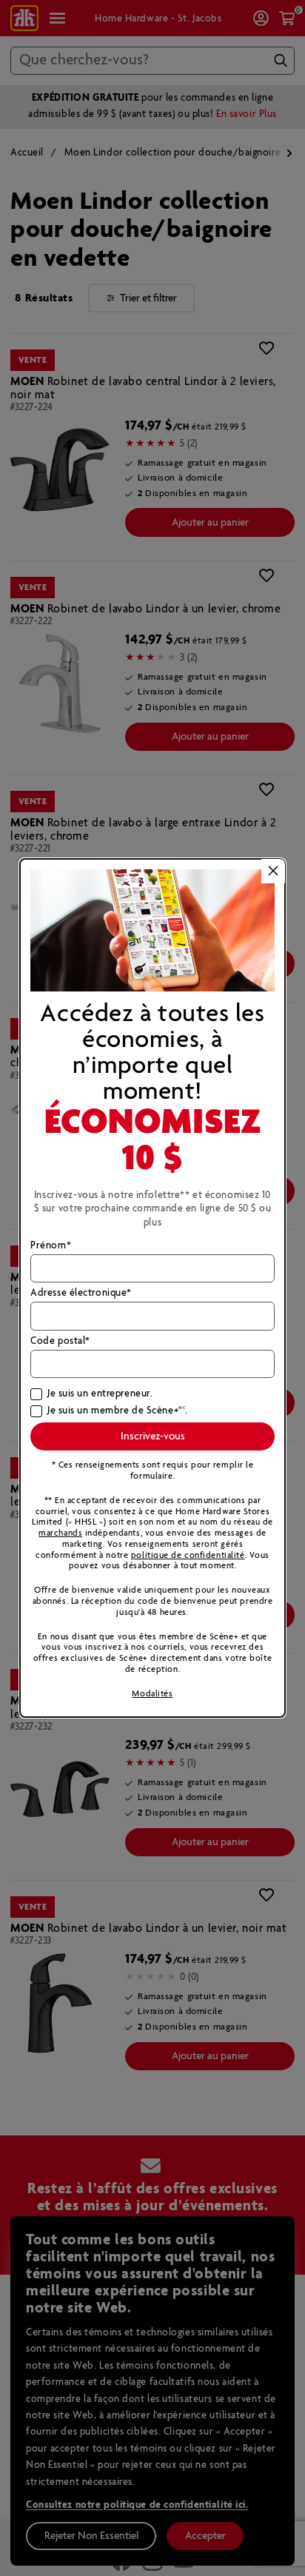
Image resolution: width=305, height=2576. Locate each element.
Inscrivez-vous (153, 1436)
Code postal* (60, 1342)
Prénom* (51, 1246)
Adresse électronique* (81, 1294)
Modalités (152, 1694)
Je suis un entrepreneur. (100, 1394)
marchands (60, 1533)
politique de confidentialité (188, 1555)
